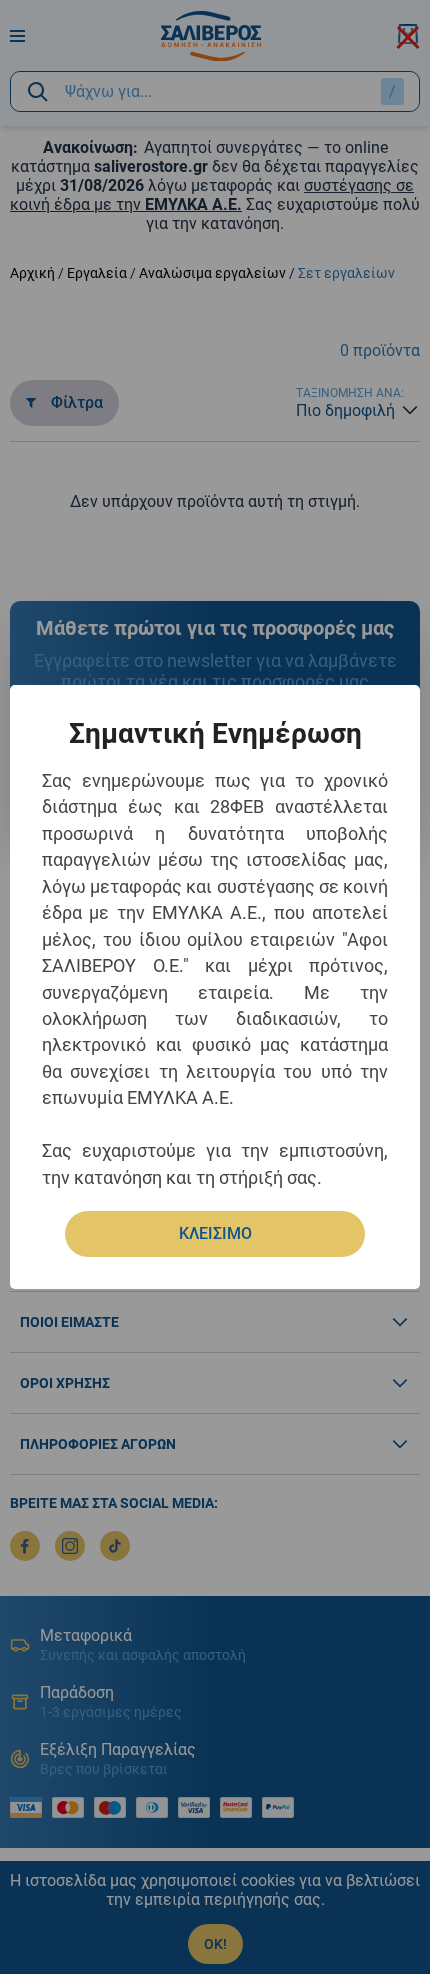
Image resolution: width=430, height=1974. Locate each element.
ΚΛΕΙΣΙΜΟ (215, 1233)
